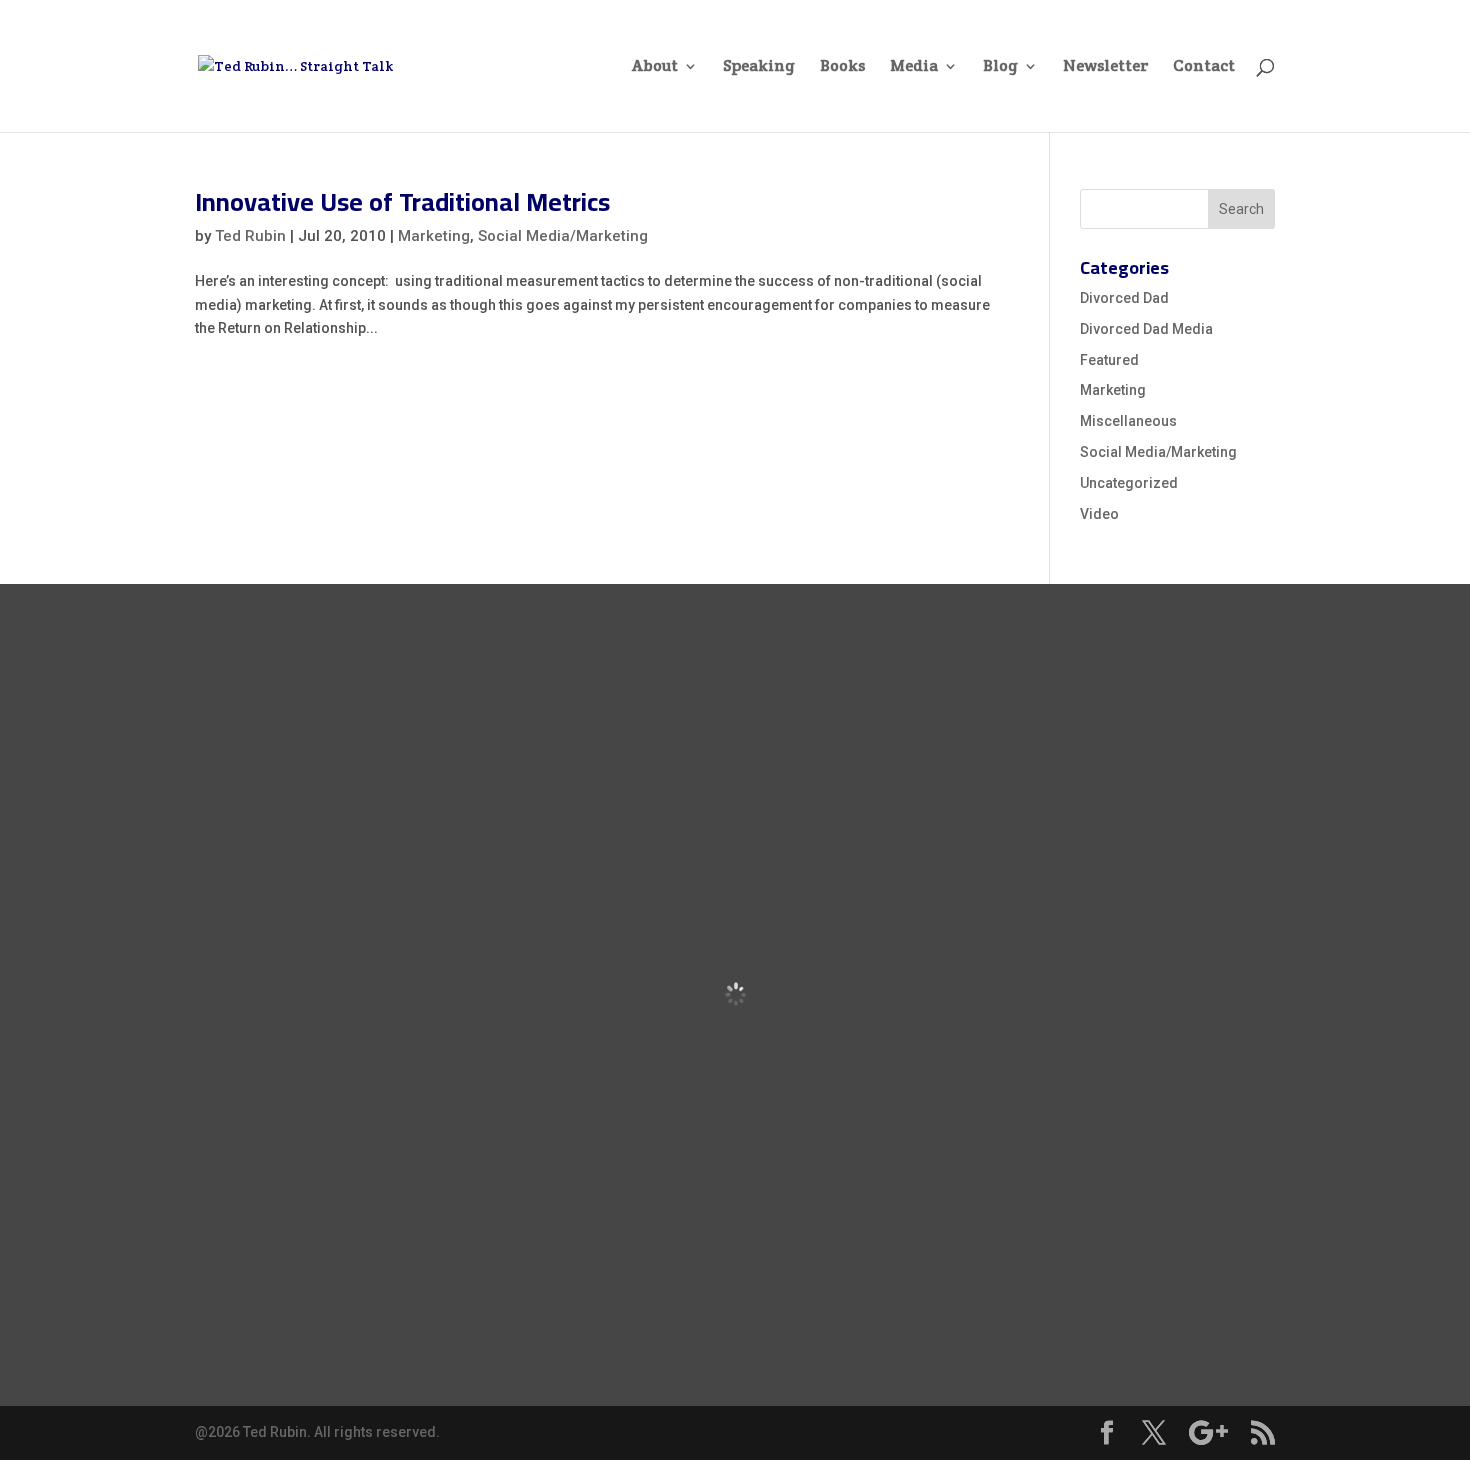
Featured (1109, 360)
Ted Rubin (250, 236)
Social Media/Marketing (563, 236)
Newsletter (1105, 67)
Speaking (759, 67)
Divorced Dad (1124, 298)
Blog (1000, 67)
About (655, 67)
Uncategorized (1129, 483)
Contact (1204, 67)
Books (842, 67)
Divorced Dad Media (1146, 329)
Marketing (434, 236)
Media (914, 67)
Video (1099, 514)
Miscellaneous (1128, 421)
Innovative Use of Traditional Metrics (402, 201)
